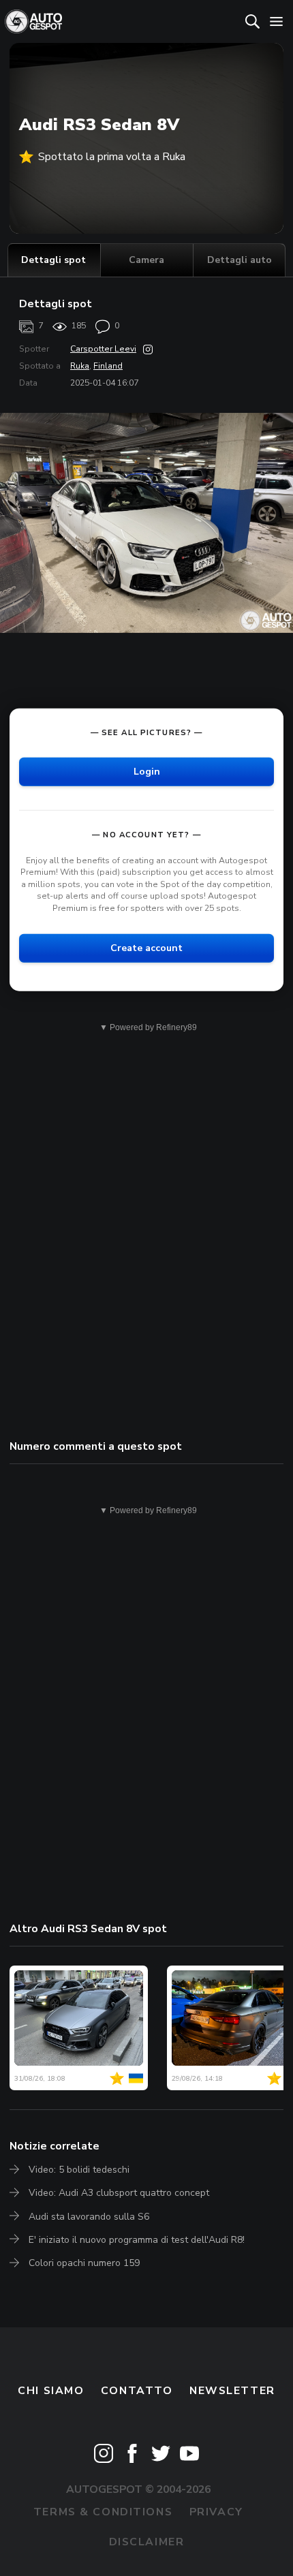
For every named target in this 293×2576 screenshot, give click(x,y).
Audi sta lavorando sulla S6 (89, 2217)
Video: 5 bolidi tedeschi (79, 2170)
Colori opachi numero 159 (84, 2263)
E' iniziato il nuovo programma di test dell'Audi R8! (137, 2240)
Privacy (216, 2512)
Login (147, 771)
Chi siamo (51, 2391)
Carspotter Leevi (103, 349)
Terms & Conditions (103, 2512)
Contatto (137, 2391)
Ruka (80, 366)
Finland (108, 366)
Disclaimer (147, 2542)
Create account (146, 947)
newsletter (232, 2391)
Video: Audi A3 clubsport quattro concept (119, 2193)
